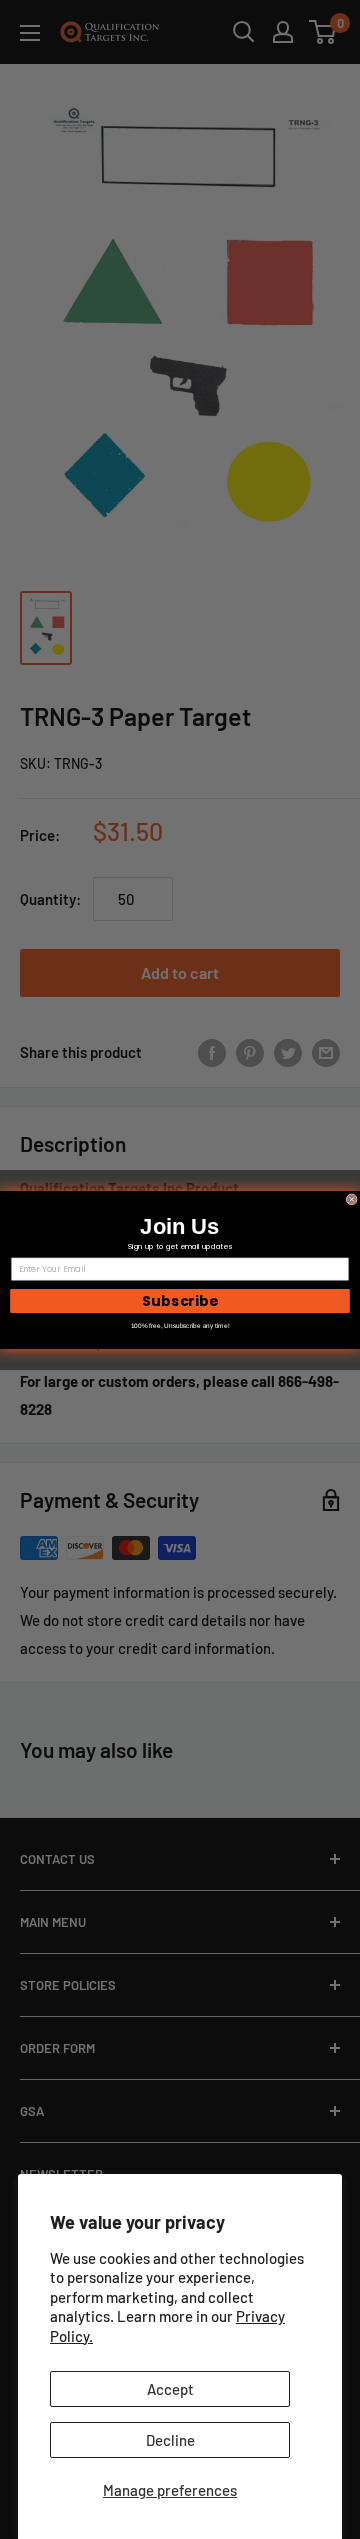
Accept (170, 2389)
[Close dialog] (351, 1198)
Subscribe (180, 1300)
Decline (170, 2440)
